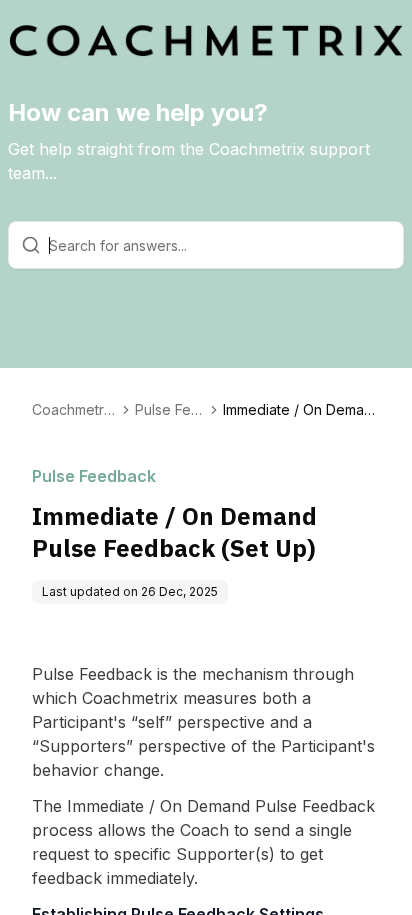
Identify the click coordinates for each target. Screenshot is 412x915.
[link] (301, 410)
